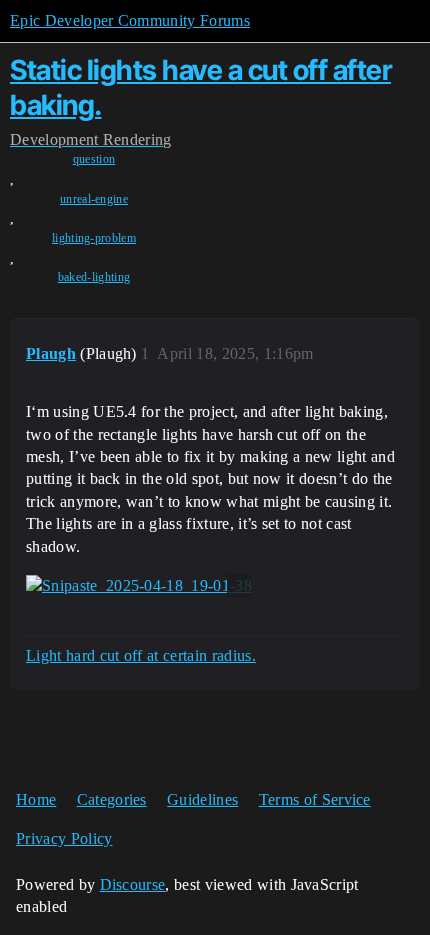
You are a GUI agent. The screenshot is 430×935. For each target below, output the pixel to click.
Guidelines (202, 799)
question (94, 159)
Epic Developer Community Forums (130, 20)
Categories (112, 799)
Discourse (133, 884)
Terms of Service (315, 799)
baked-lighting (94, 277)
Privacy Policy (64, 838)
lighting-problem (94, 238)
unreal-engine (94, 199)
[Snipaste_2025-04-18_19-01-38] (139, 586)
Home (36, 799)
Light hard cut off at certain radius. (141, 655)
